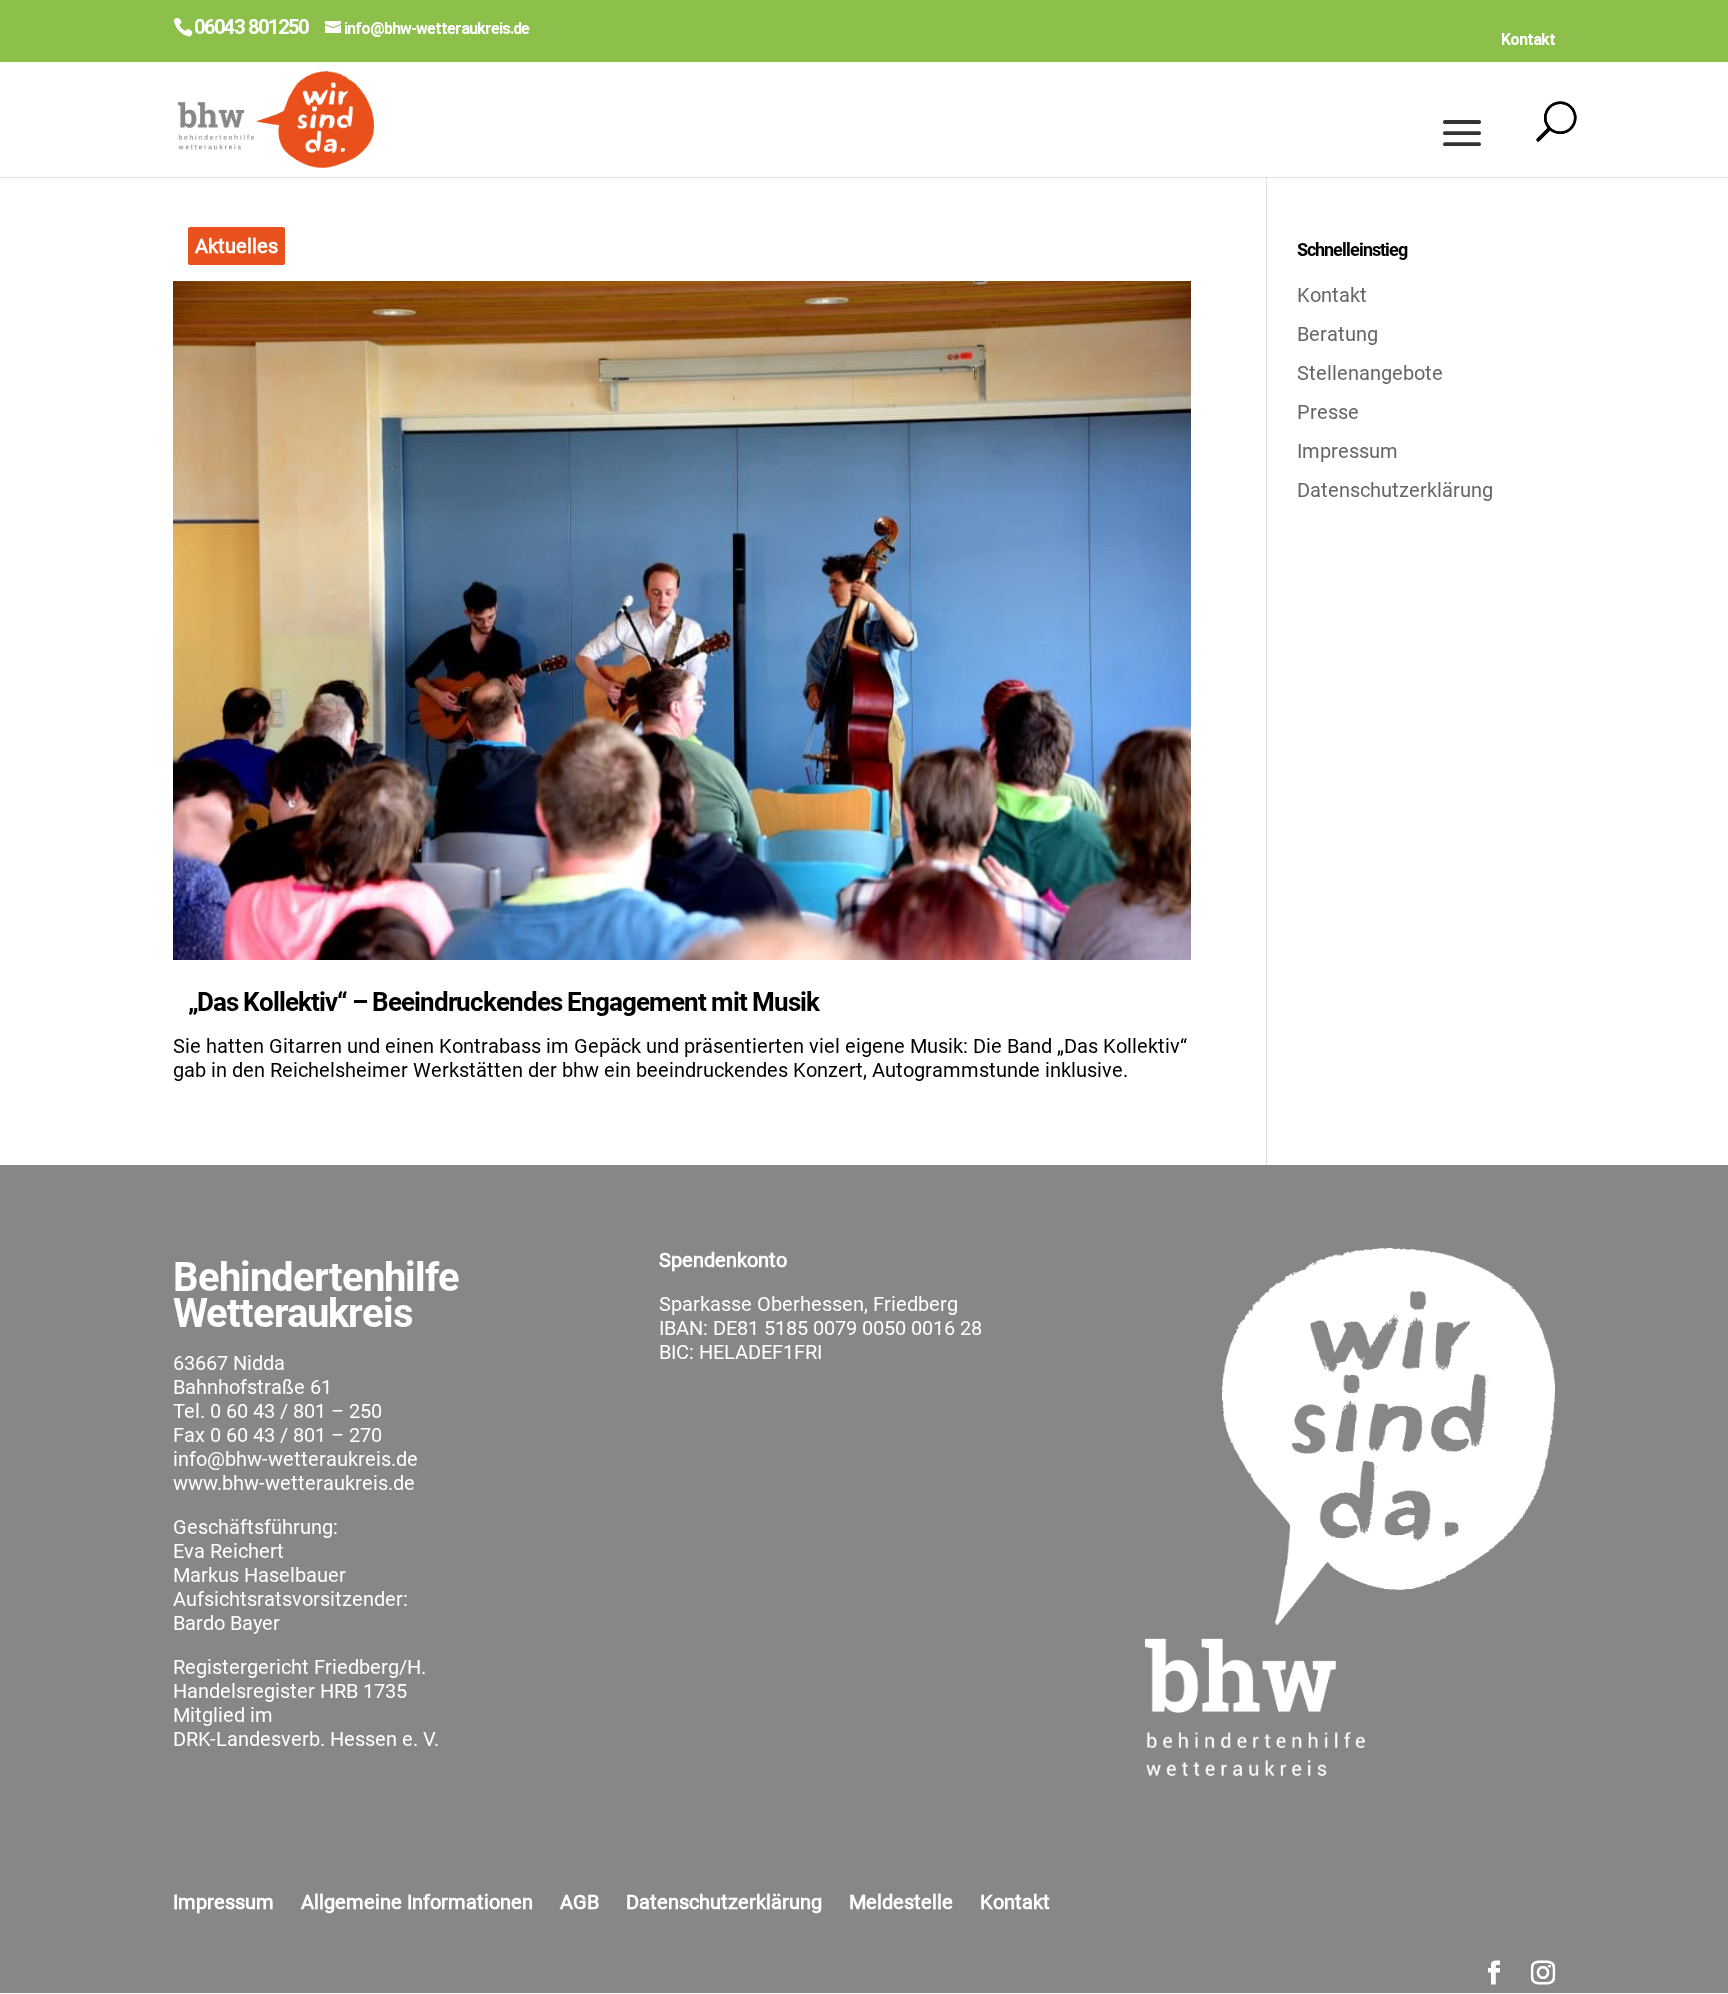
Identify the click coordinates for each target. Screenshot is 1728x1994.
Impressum (1347, 451)
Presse (1328, 412)
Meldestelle (901, 1902)
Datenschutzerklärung (1395, 490)
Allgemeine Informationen (417, 1902)
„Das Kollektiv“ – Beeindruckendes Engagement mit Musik (503, 1002)
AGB (579, 1902)
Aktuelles (236, 246)
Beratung (1337, 334)
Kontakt (1528, 39)
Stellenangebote (1370, 373)
